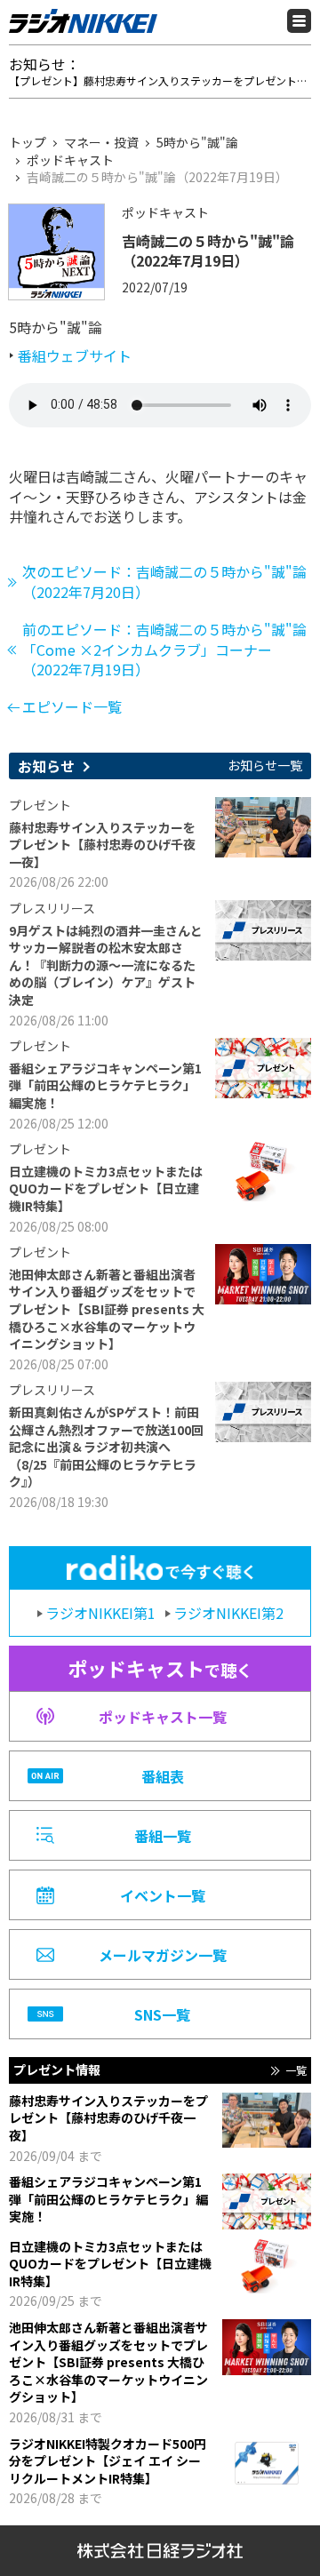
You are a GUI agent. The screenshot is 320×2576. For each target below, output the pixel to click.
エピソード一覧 (72, 706)
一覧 (296, 2070)
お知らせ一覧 (265, 766)
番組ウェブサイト (75, 355)
